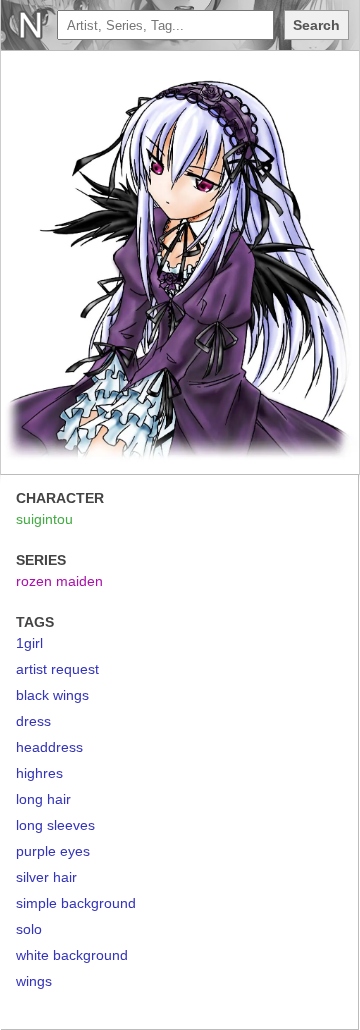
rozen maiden (59, 581)
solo (29, 929)
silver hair (46, 877)
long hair (43, 799)
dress (33, 721)
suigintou (44, 519)
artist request (57, 669)
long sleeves (55, 825)
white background (72, 955)
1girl (29, 643)
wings (34, 981)
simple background (76, 903)
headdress (49, 747)
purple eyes (53, 851)
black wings (52, 695)
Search (316, 25)
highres (39, 773)
